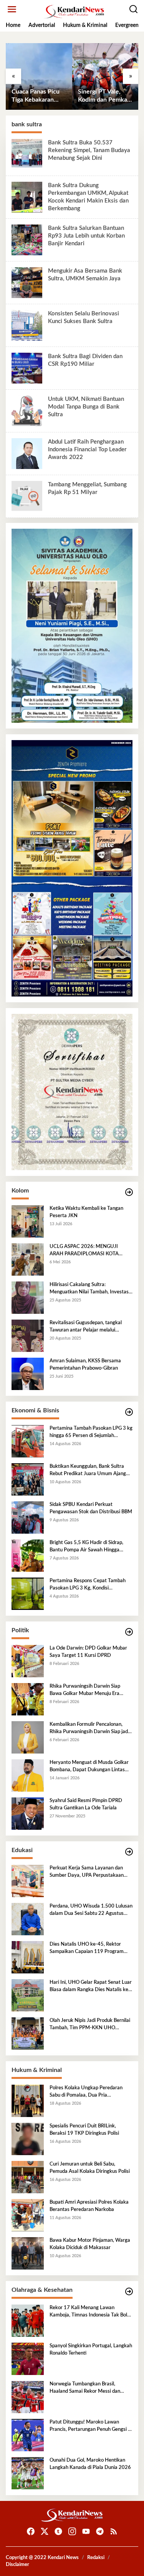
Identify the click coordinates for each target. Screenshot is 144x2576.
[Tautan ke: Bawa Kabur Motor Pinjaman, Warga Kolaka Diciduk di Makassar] (28, 2253)
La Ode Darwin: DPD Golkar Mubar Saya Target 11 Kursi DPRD (88, 1652)
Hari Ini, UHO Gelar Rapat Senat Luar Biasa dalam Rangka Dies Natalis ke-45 (91, 1986)
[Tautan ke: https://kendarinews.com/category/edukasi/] (129, 1852)
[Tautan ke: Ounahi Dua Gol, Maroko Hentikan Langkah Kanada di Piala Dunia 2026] (28, 2473)
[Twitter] (45, 2532)
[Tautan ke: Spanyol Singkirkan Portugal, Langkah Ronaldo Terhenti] (28, 2359)
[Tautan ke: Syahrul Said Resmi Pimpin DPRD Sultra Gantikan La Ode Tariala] (28, 1814)
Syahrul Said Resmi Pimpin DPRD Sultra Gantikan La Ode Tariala (86, 1804)
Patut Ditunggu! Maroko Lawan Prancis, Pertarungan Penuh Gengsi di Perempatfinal (91, 2426)
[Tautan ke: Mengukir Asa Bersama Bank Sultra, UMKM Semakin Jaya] (27, 282)
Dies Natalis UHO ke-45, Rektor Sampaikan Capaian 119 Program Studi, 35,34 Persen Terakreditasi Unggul (87, 1948)
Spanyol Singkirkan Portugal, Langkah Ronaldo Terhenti (91, 2349)
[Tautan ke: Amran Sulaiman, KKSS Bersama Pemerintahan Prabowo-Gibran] (28, 1374)
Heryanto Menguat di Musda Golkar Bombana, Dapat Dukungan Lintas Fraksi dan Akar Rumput (89, 1767)
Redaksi (96, 2558)
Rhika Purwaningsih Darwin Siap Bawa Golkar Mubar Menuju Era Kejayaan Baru (85, 1690)
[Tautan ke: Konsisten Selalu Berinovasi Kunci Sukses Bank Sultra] (27, 325)
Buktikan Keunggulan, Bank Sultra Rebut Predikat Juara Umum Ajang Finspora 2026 (88, 1471)
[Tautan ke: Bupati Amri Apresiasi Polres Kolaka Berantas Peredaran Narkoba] (28, 2215)
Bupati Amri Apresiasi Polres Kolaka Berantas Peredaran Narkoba (89, 2206)
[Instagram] (72, 2532)
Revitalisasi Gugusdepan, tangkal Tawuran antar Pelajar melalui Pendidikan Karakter (86, 1327)
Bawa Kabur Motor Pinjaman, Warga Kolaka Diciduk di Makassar (90, 2244)
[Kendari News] (74, 12)
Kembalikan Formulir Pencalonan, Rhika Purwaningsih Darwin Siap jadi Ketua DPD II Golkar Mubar (89, 1728)
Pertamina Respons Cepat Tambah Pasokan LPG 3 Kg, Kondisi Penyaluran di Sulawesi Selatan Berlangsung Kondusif (88, 1585)
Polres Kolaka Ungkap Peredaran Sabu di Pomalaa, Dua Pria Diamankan (86, 2092)
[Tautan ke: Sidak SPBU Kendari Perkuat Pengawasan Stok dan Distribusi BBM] (28, 1517)
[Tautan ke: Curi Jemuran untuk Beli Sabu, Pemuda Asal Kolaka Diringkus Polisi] (28, 2177)
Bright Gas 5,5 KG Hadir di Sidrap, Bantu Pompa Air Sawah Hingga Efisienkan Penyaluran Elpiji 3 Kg (86, 1547)
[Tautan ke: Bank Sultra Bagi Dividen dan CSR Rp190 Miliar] (27, 368)
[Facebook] (31, 2532)
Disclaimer (17, 2565)
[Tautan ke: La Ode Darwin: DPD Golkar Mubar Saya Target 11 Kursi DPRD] (28, 1661)
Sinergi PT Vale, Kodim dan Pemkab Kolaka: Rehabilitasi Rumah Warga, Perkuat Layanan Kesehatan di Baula (104, 96)
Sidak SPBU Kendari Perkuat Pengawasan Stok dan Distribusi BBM (91, 1508)
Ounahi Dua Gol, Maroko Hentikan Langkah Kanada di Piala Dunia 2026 (90, 2464)
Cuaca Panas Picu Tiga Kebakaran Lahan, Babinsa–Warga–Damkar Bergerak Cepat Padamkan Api (36, 96)
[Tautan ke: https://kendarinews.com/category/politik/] (129, 1632)
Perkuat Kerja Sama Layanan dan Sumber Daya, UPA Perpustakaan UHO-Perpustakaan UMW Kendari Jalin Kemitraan (88, 1872)
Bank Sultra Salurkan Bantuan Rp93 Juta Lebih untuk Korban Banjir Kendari (86, 236)
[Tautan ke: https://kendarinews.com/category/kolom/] (129, 1192)
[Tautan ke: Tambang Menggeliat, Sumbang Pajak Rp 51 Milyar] (27, 496)
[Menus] (12, 9)
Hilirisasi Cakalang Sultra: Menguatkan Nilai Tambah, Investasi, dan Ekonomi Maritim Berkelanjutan (90, 1289)
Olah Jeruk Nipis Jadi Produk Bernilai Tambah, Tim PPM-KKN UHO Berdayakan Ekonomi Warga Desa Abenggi (90, 2025)
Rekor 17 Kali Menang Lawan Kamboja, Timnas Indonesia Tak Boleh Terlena (91, 2312)
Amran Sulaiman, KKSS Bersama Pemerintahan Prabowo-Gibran (85, 1364)
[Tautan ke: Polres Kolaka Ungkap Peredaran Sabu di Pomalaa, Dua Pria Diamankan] (28, 2101)
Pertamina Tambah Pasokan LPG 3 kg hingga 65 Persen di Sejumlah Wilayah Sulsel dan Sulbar (91, 1432)
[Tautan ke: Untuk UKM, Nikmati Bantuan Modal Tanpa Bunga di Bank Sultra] (27, 410)
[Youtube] (86, 2532)
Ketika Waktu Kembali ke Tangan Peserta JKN (86, 1212)
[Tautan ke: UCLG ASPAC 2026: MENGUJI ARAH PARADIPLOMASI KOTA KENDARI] (28, 1260)
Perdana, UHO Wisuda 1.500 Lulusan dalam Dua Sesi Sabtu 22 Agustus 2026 (91, 1910)
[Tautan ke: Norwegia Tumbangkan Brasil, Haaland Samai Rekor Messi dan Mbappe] (28, 2397)
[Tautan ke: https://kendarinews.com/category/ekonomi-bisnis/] (129, 1412)
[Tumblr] (58, 2532)
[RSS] (114, 2532)
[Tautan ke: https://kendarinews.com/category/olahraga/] (129, 2292)
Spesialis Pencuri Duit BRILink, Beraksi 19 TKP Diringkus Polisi (84, 2130)
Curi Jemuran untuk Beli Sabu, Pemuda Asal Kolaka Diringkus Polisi (90, 2168)
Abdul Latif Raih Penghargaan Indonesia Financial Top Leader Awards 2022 (87, 450)
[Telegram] (100, 2532)
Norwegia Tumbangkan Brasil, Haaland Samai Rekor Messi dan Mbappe (85, 2388)
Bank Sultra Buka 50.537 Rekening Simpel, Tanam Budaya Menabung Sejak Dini (89, 150)
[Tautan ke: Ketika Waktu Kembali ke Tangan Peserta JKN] (28, 1221)
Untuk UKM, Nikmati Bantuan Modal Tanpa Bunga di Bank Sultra (86, 407)
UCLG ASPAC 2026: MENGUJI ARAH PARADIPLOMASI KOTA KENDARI (84, 1251)
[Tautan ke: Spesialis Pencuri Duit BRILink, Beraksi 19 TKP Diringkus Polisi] (28, 2139)
